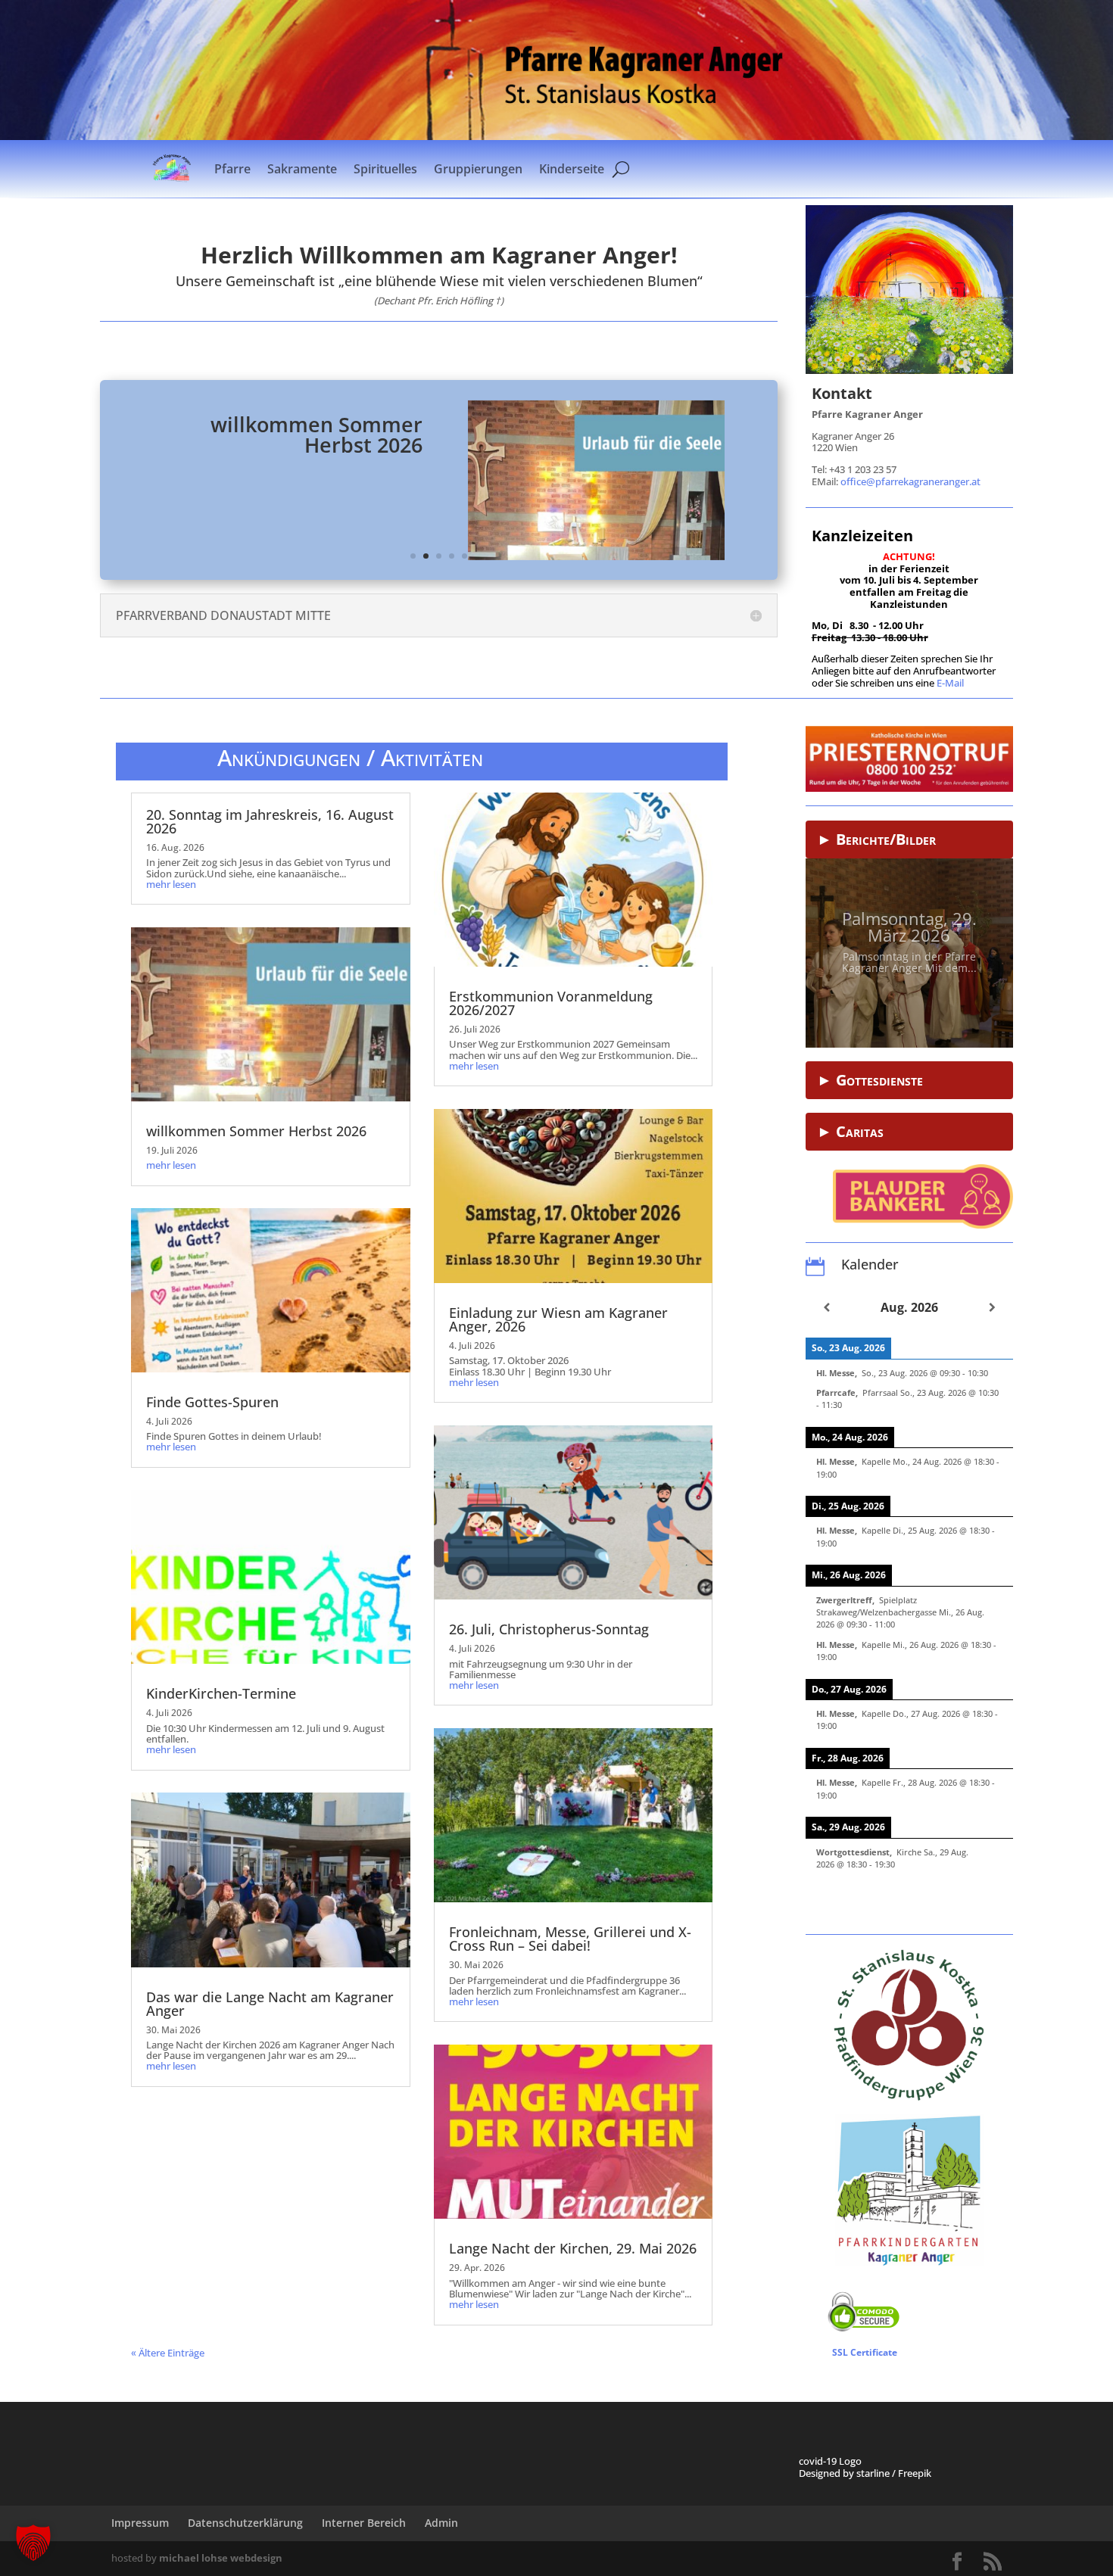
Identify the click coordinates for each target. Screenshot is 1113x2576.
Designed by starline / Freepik (865, 2473)
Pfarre (232, 169)
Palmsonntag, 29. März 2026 (909, 921)
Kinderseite (572, 169)
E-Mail (950, 683)
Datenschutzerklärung (245, 2523)
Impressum (140, 2523)
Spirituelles (385, 169)
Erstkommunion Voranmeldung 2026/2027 (551, 1003)
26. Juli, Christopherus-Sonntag (549, 1629)
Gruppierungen (478, 169)
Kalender (870, 1264)
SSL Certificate (865, 2352)
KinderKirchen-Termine (221, 1693)
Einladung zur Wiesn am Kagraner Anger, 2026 (558, 1319)
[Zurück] (826, 1307)
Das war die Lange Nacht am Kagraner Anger (270, 2004)
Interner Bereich (364, 2523)
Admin (441, 2523)
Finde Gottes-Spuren (212, 1402)
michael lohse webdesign (221, 2558)
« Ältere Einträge (168, 2353)
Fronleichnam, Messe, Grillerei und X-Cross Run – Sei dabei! (570, 1939)
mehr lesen (171, 884)
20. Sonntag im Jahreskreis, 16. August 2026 (270, 821)
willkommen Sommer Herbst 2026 (316, 435)
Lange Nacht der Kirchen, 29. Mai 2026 (573, 2248)
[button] (33, 2543)
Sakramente (302, 169)
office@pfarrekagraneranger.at (910, 481)
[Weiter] (992, 1307)
